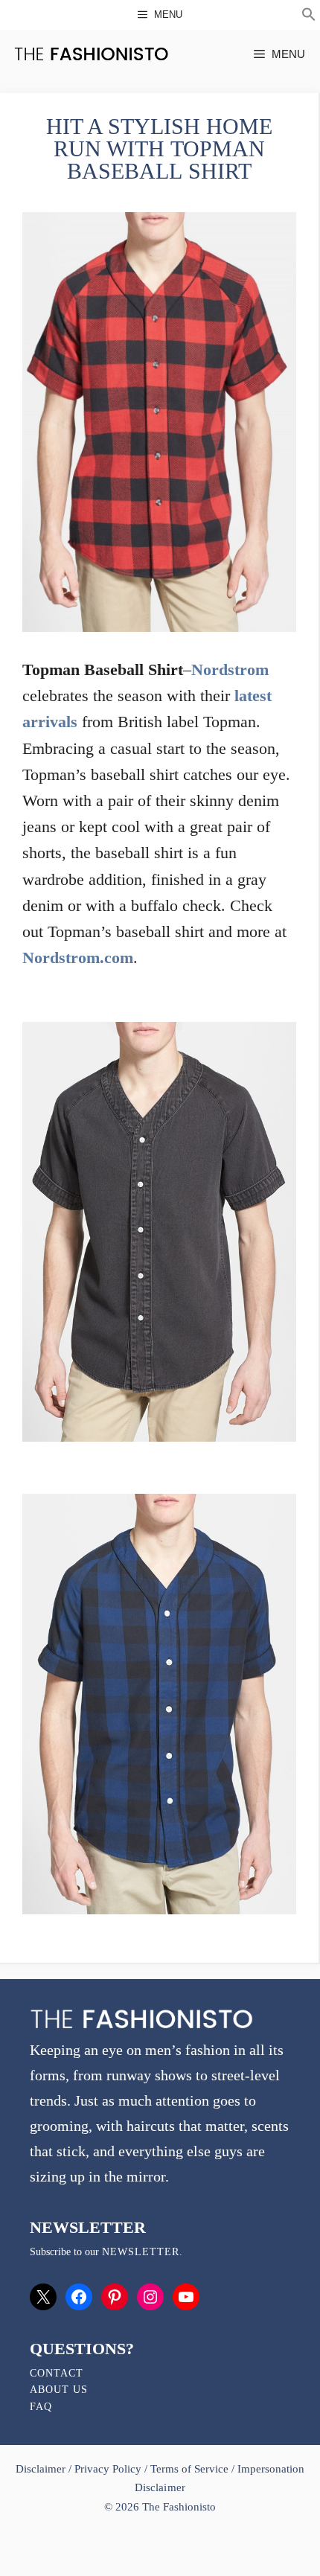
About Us (59, 2390)
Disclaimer (42, 2469)
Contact (57, 2373)
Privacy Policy (108, 2469)
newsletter (141, 2252)
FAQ (41, 2407)
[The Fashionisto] (91, 54)
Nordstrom (230, 669)
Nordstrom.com (78, 958)
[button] (309, 16)
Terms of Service (189, 2469)
